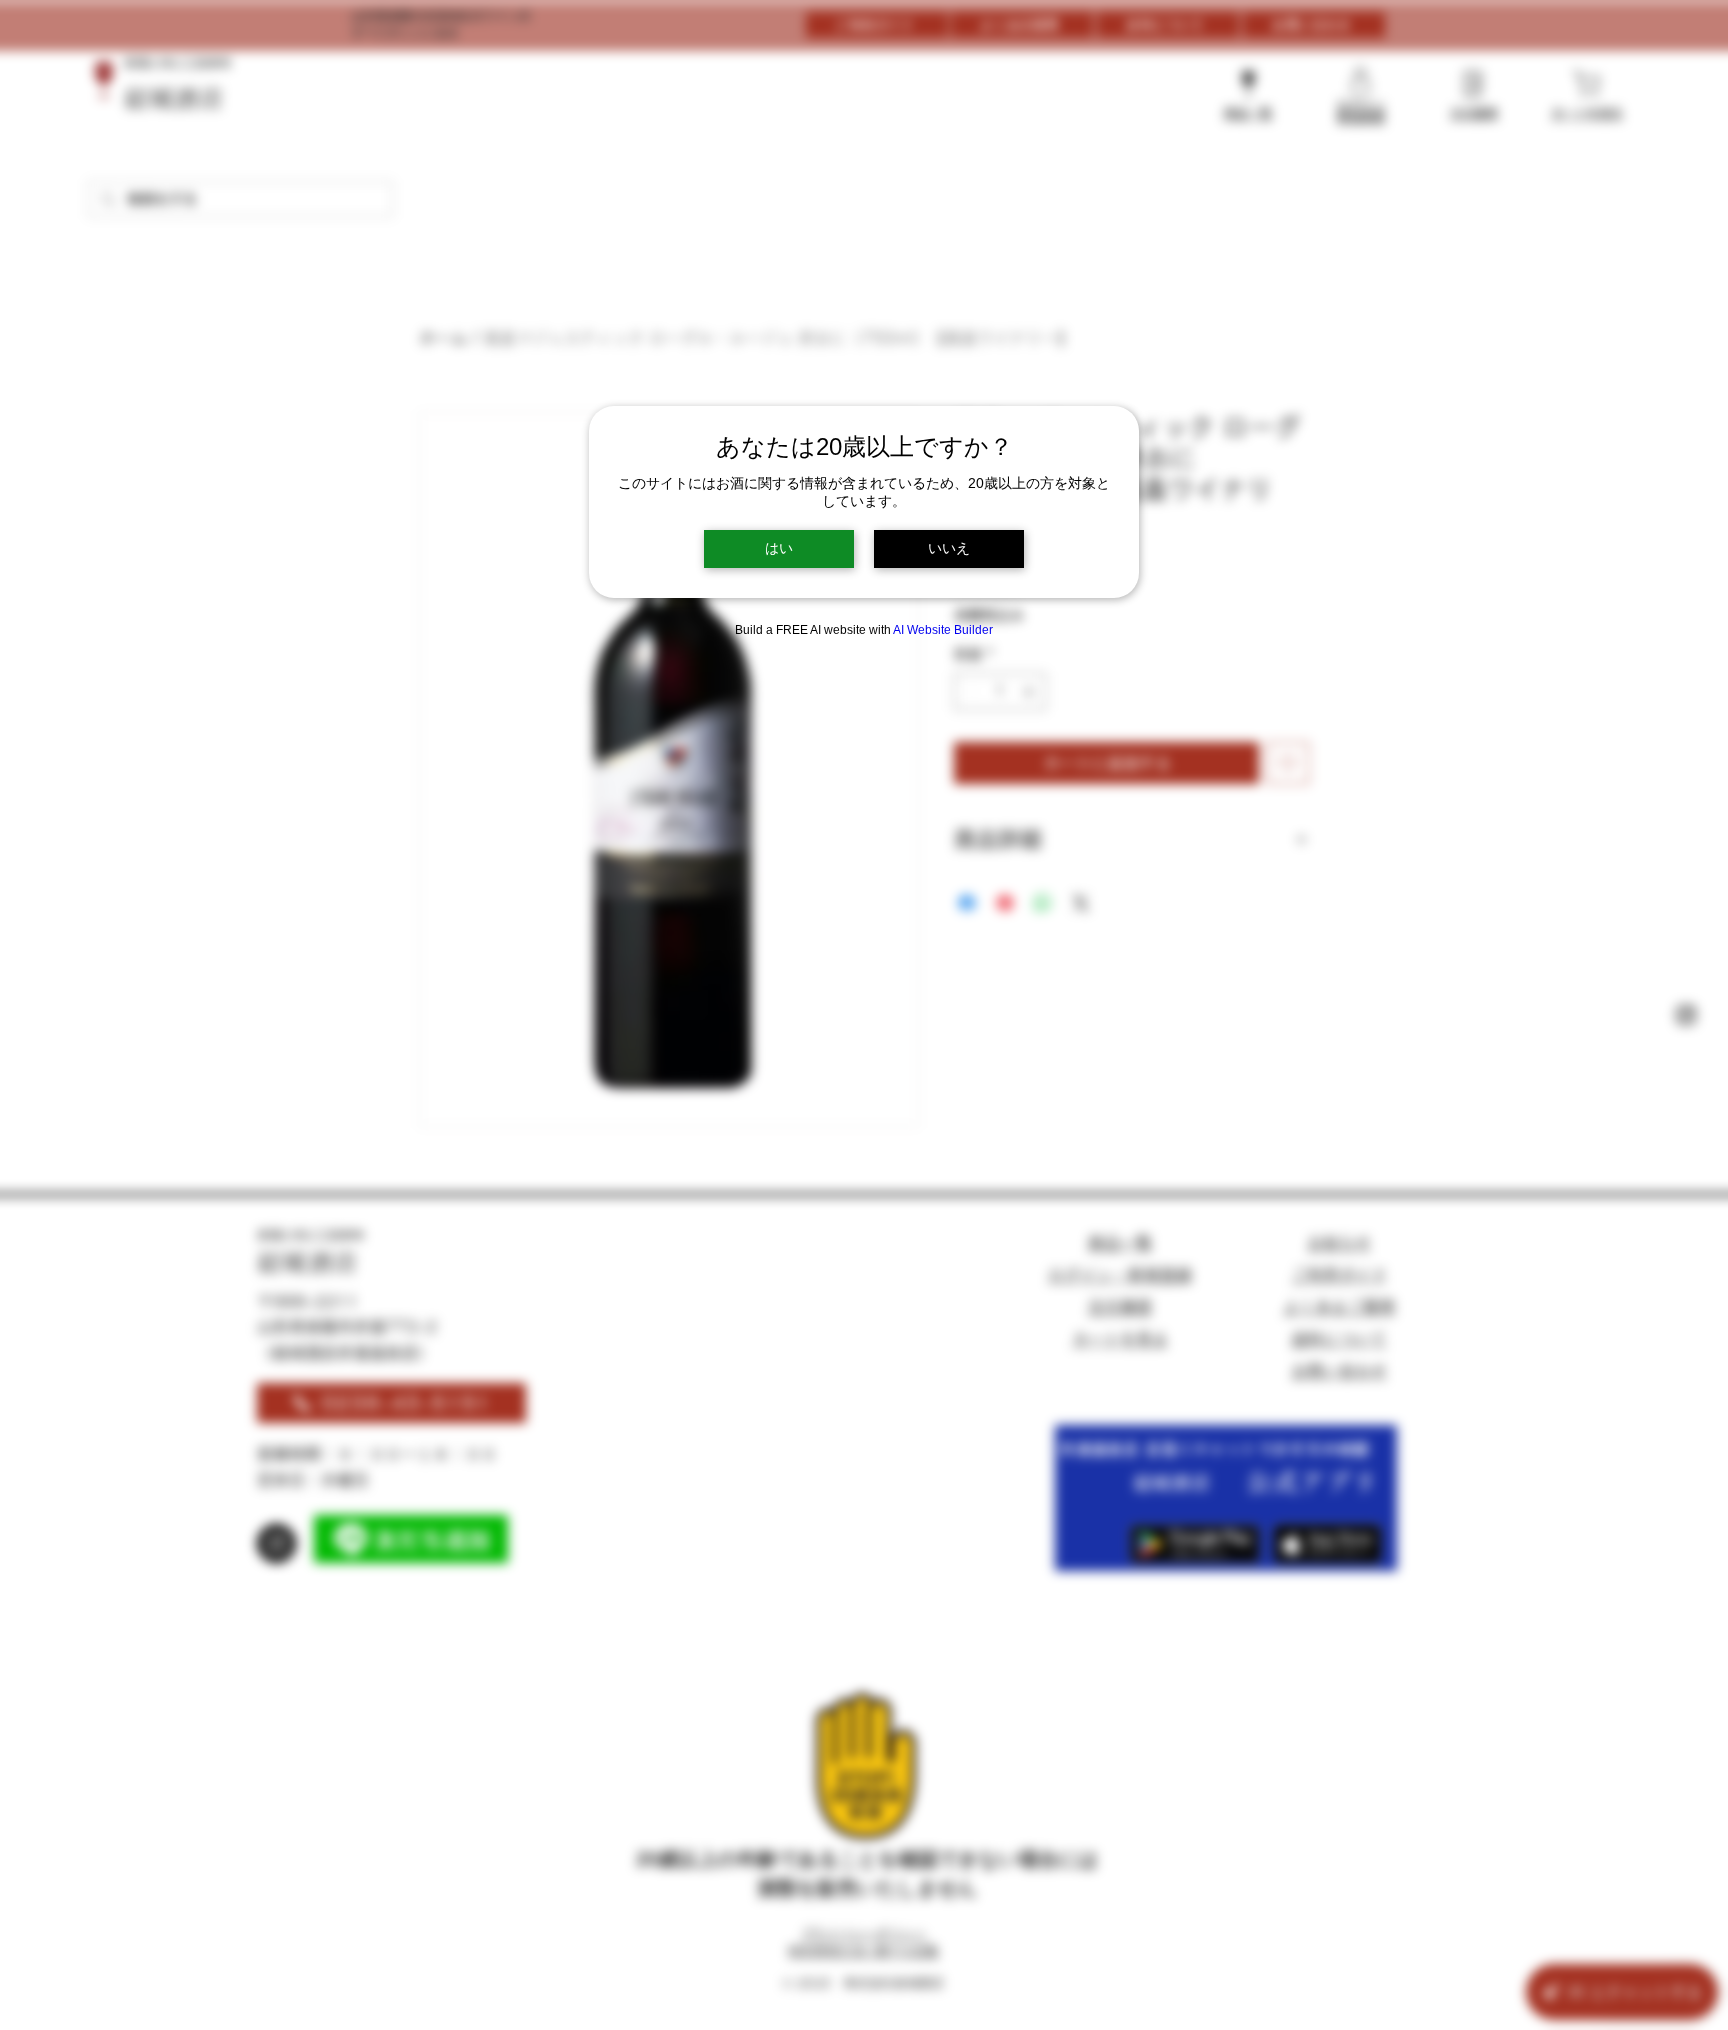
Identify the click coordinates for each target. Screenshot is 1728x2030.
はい (779, 548)
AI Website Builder (943, 630)
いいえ (949, 548)
